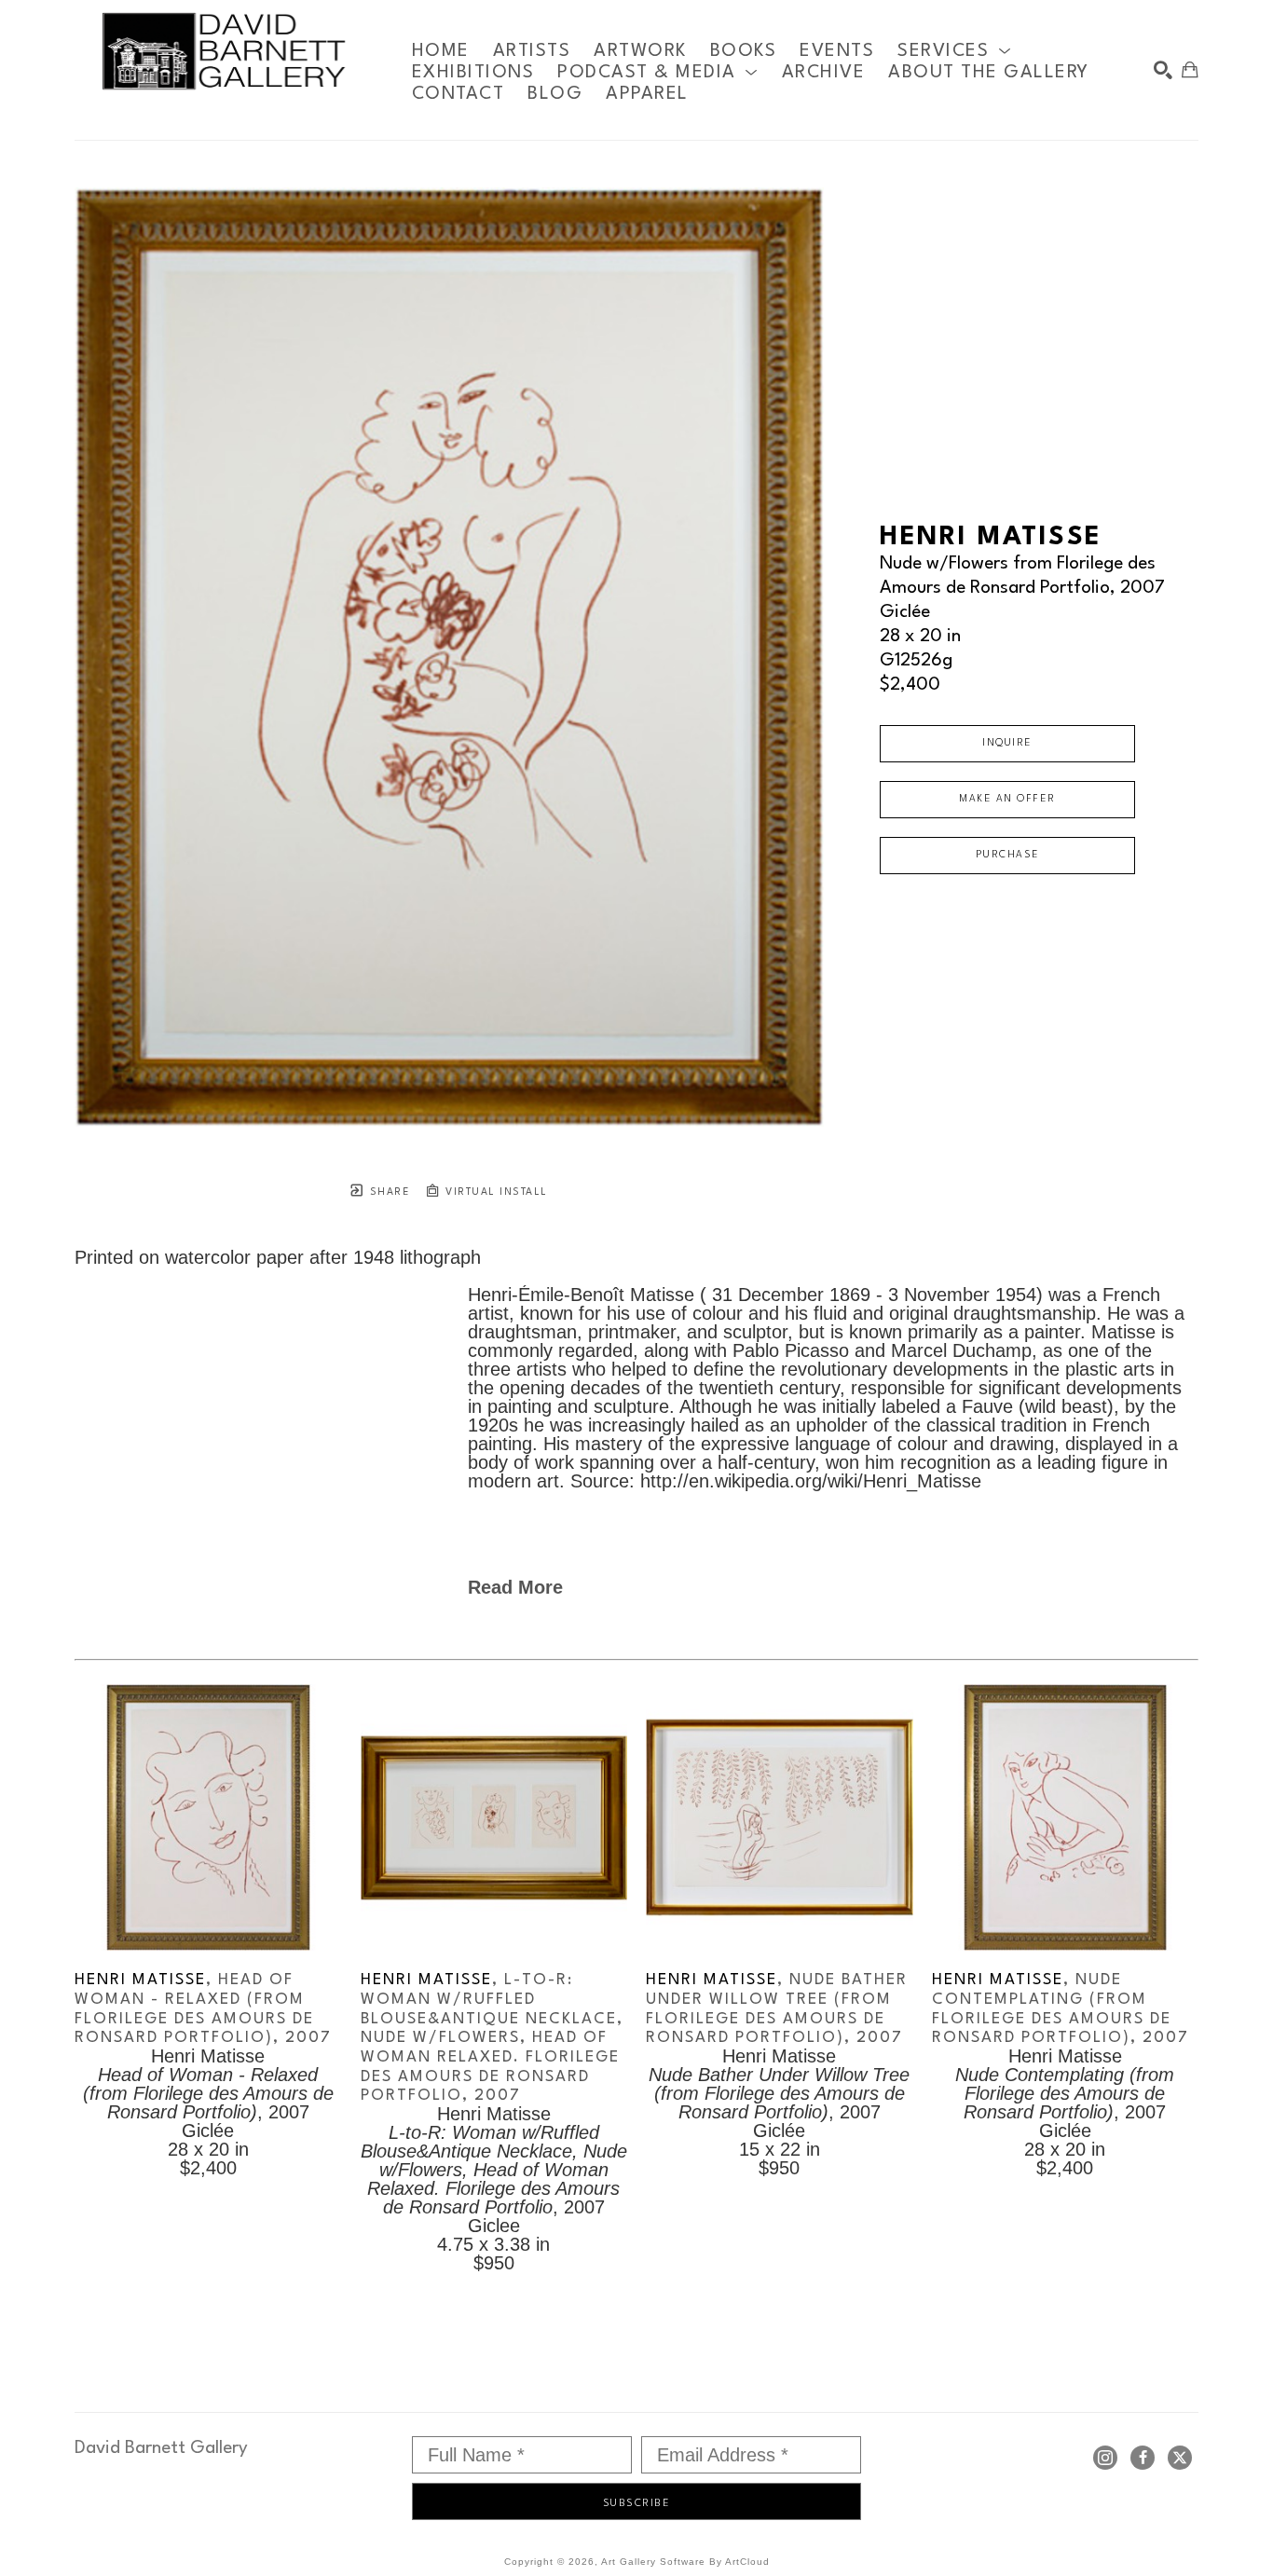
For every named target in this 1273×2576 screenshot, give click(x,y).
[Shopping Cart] (1190, 70)
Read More (515, 1587)
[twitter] (1180, 2458)
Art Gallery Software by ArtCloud (685, 2562)
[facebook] (1143, 2458)
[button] (954, 51)
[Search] (1163, 70)
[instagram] (1105, 2458)
